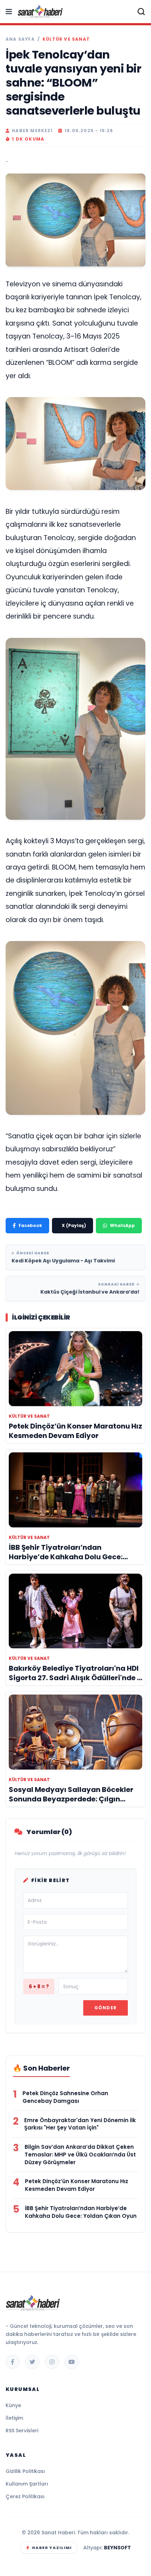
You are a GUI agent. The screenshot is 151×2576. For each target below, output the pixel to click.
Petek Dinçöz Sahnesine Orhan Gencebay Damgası (65, 2097)
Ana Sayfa (20, 39)
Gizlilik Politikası (25, 2471)
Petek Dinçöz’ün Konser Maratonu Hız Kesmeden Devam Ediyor (77, 2185)
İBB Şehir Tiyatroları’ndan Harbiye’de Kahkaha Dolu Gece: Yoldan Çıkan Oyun (81, 2212)
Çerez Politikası (25, 2496)
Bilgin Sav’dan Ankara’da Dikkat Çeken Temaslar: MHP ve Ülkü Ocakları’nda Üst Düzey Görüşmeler (80, 2155)
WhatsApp (122, 1225)
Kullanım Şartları (27, 2484)
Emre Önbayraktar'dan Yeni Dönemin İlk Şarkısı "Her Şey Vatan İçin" (80, 2124)
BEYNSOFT (117, 2548)
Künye (13, 2405)
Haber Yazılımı (52, 2548)
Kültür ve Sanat (66, 39)
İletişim (14, 2418)
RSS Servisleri (22, 2431)
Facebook (30, 1225)
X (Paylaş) (74, 1225)
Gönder (106, 2008)
